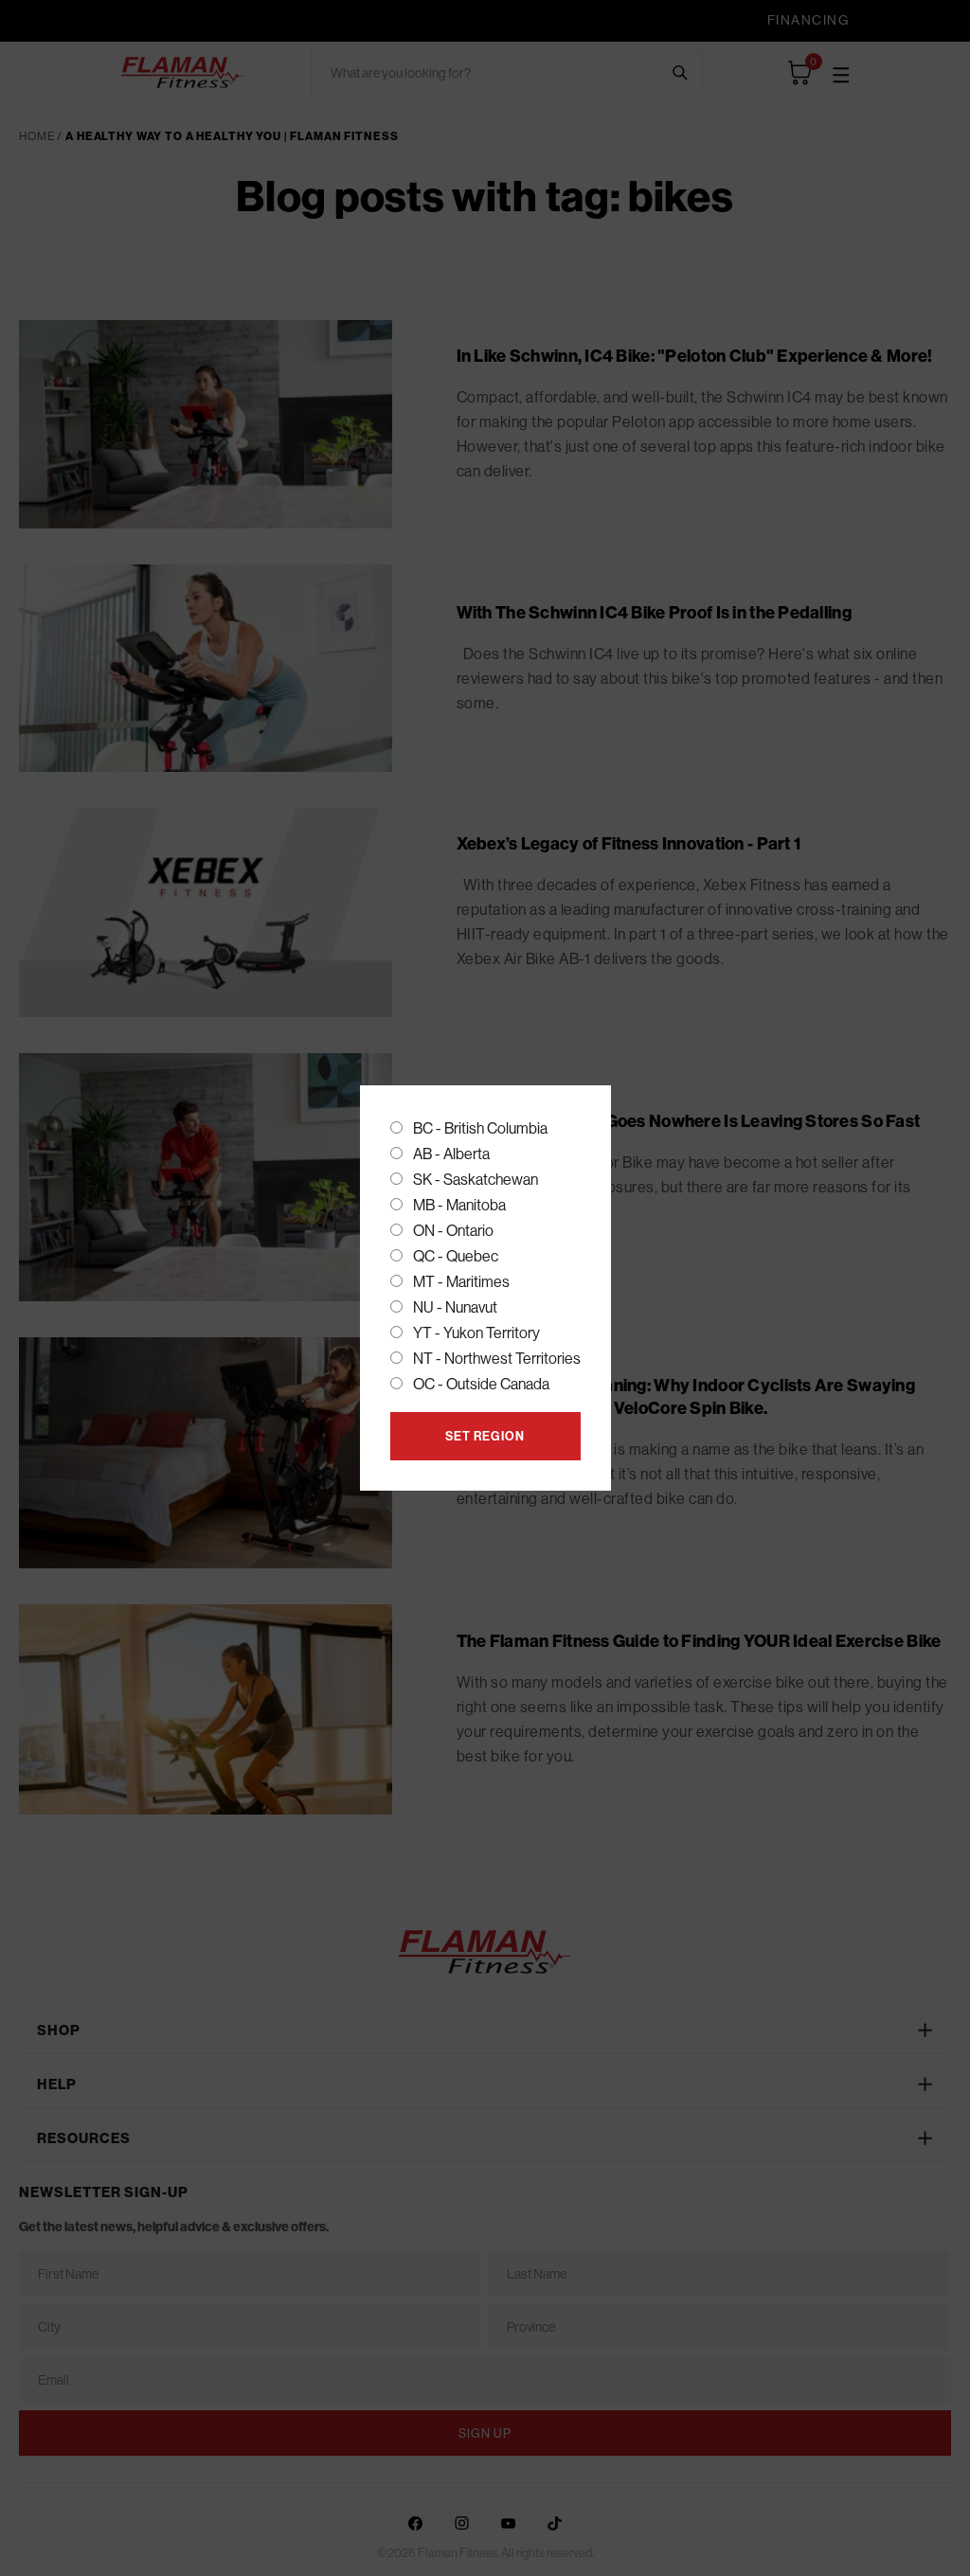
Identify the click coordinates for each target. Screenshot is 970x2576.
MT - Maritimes (461, 1281)
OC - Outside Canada (481, 1384)
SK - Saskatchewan (476, 1179)
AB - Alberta (451, 1154)
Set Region (485, 1436)
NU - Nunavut (455, 1307)
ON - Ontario (453, 1230)
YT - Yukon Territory (476, 1333)
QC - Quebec (456, 1256)
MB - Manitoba (459, 1205)
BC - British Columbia (480, 1128)
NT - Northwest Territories (497, 1358)
